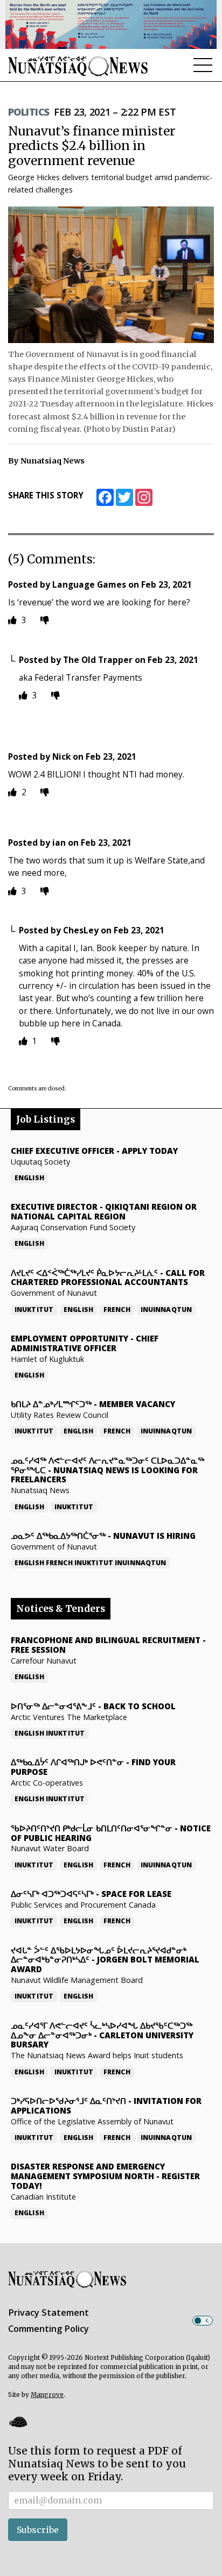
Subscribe (38, 2530)
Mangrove (47, 2395)
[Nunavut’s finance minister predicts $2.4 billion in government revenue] (111, 275)
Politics (29, 112)
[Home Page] (78, 66)
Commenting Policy (48, 2329)
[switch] (203, 2321)
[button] (18, 2422)
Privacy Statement (48, 2313)
